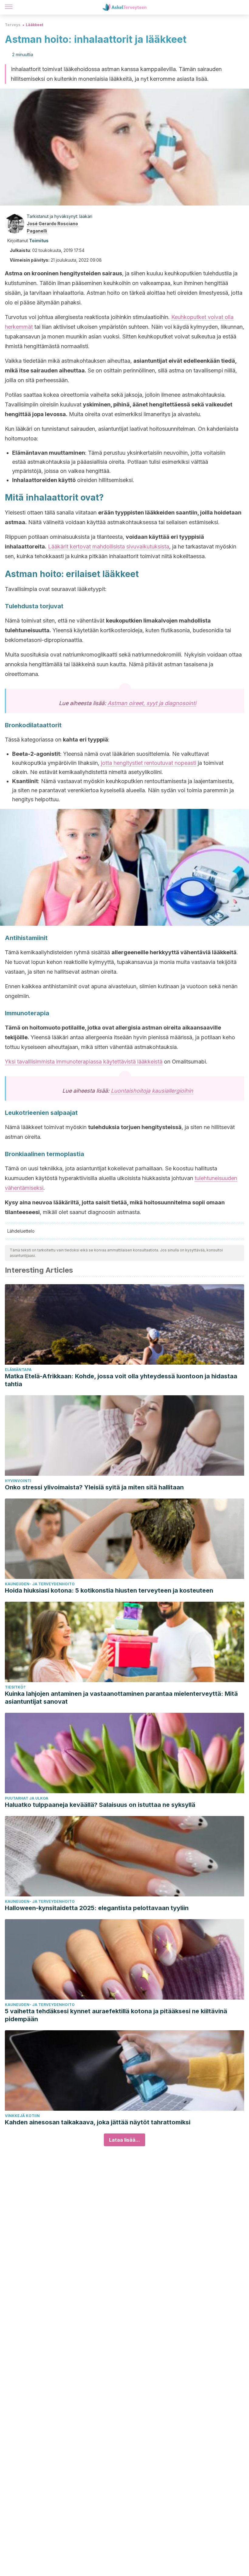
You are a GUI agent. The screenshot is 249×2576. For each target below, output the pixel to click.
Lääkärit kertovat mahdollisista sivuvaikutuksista (109, 546)
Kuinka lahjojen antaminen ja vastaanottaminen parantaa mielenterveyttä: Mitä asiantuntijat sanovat (121, 1698)
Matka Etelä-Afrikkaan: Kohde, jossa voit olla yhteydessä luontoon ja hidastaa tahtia (121, 1380)
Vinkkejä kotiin (22, 2116)
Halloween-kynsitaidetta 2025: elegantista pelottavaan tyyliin (97, 1908)
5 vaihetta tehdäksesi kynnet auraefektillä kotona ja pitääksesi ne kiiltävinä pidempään (116, 2015)
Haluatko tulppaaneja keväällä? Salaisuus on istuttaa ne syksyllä (100, 1805)
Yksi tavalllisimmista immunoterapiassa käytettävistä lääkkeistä (84, 1062)
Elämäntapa (18, 1370)
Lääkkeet (34, 25)
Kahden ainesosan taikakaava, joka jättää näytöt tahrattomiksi (98, 2122)
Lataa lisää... (124, 2140)
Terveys (13, 25)
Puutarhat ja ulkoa (27, 1798)
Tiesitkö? (15, 1687)
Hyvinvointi (18, 1481)
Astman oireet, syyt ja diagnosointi (152, 703)
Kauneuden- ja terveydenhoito (40, 1584)
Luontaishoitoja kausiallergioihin (152, 1091)
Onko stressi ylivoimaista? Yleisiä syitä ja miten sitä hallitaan (94, 1487)
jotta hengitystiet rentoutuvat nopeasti (148, 763)
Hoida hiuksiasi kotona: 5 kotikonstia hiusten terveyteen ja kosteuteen (109, 1590)
